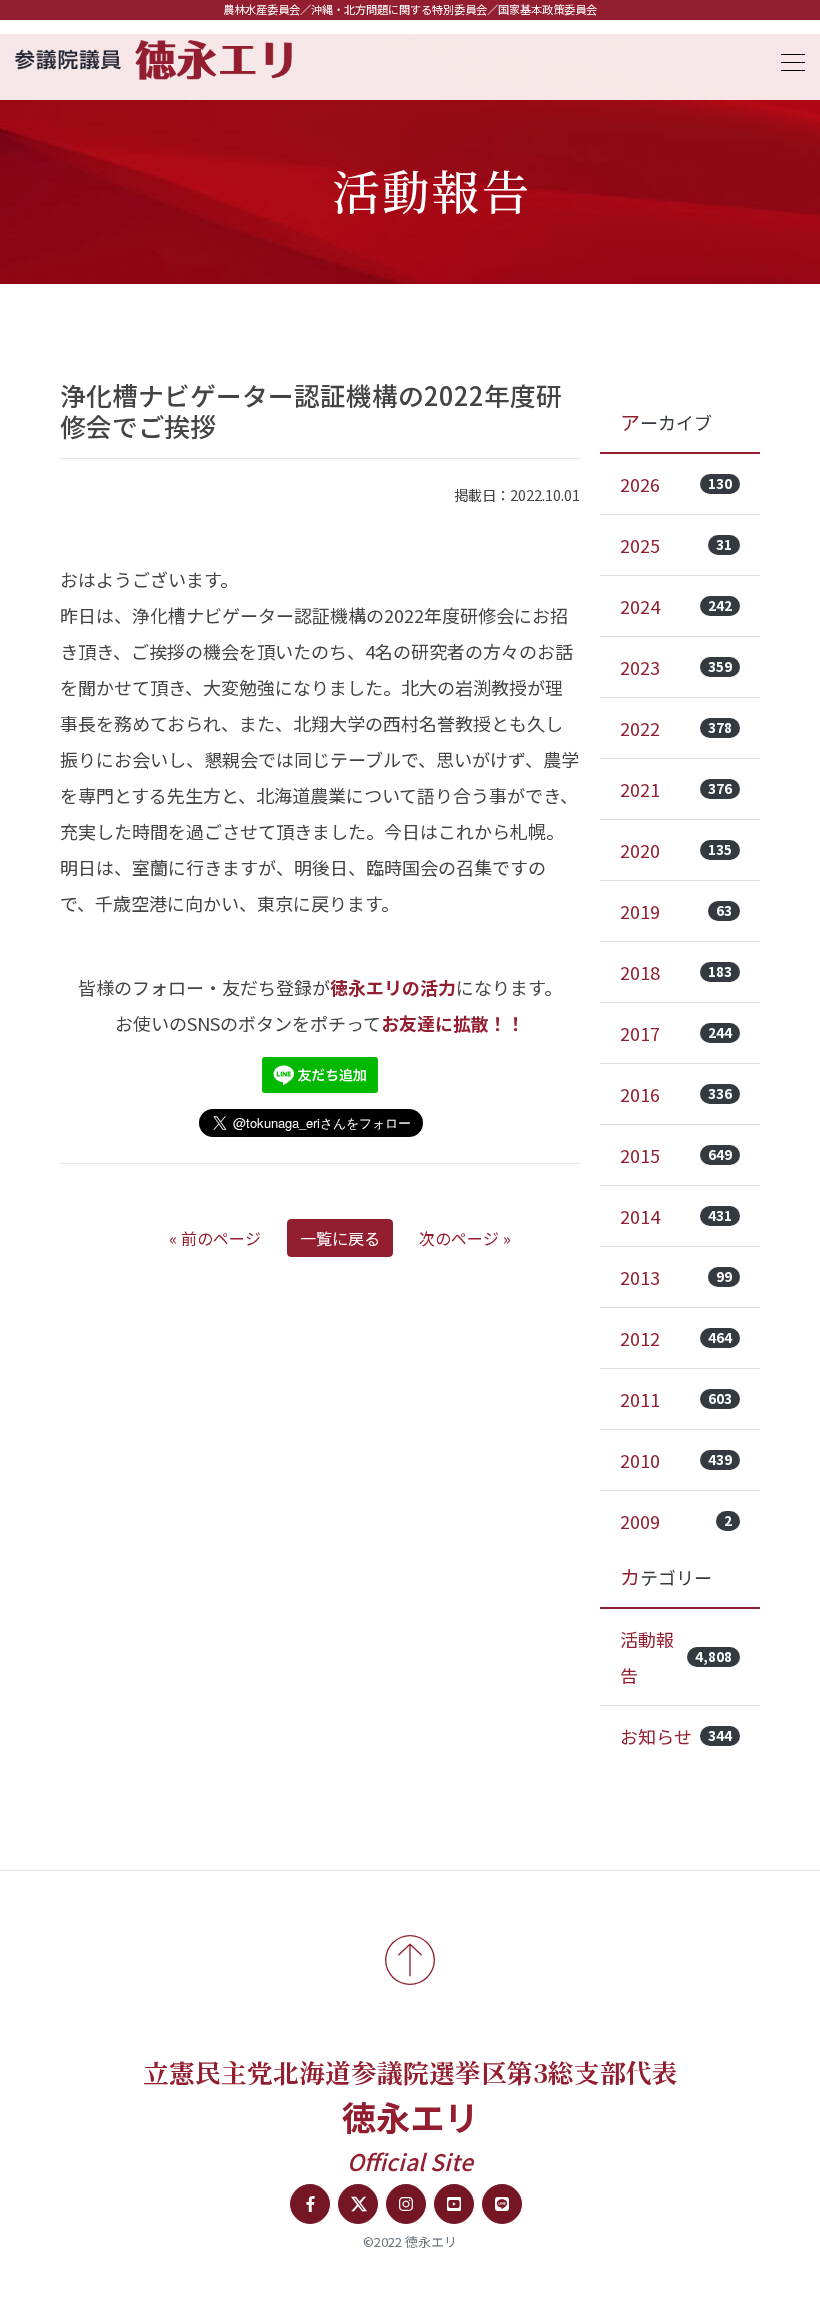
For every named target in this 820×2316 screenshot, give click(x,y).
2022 (676, 728)
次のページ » (465, 1238)
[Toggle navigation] (787, 59)
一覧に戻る (340, 1238)
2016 (676, 1094)
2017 (676, 1033)
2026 (676, 484)
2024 (676, 606)
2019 (676, 911)
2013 (676, 1277)
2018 (676, 972)
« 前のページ (215, 1238)
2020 (676, 850)
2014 (676, 1216)
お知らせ (676, 1736)
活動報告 (676, 1657)
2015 (676, 1155)
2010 (676, 1460)
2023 (676, 667)
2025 (676, 545)
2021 (676, 789)
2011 (676, 1399)
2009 (676, 1521)
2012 (676, 1338)
